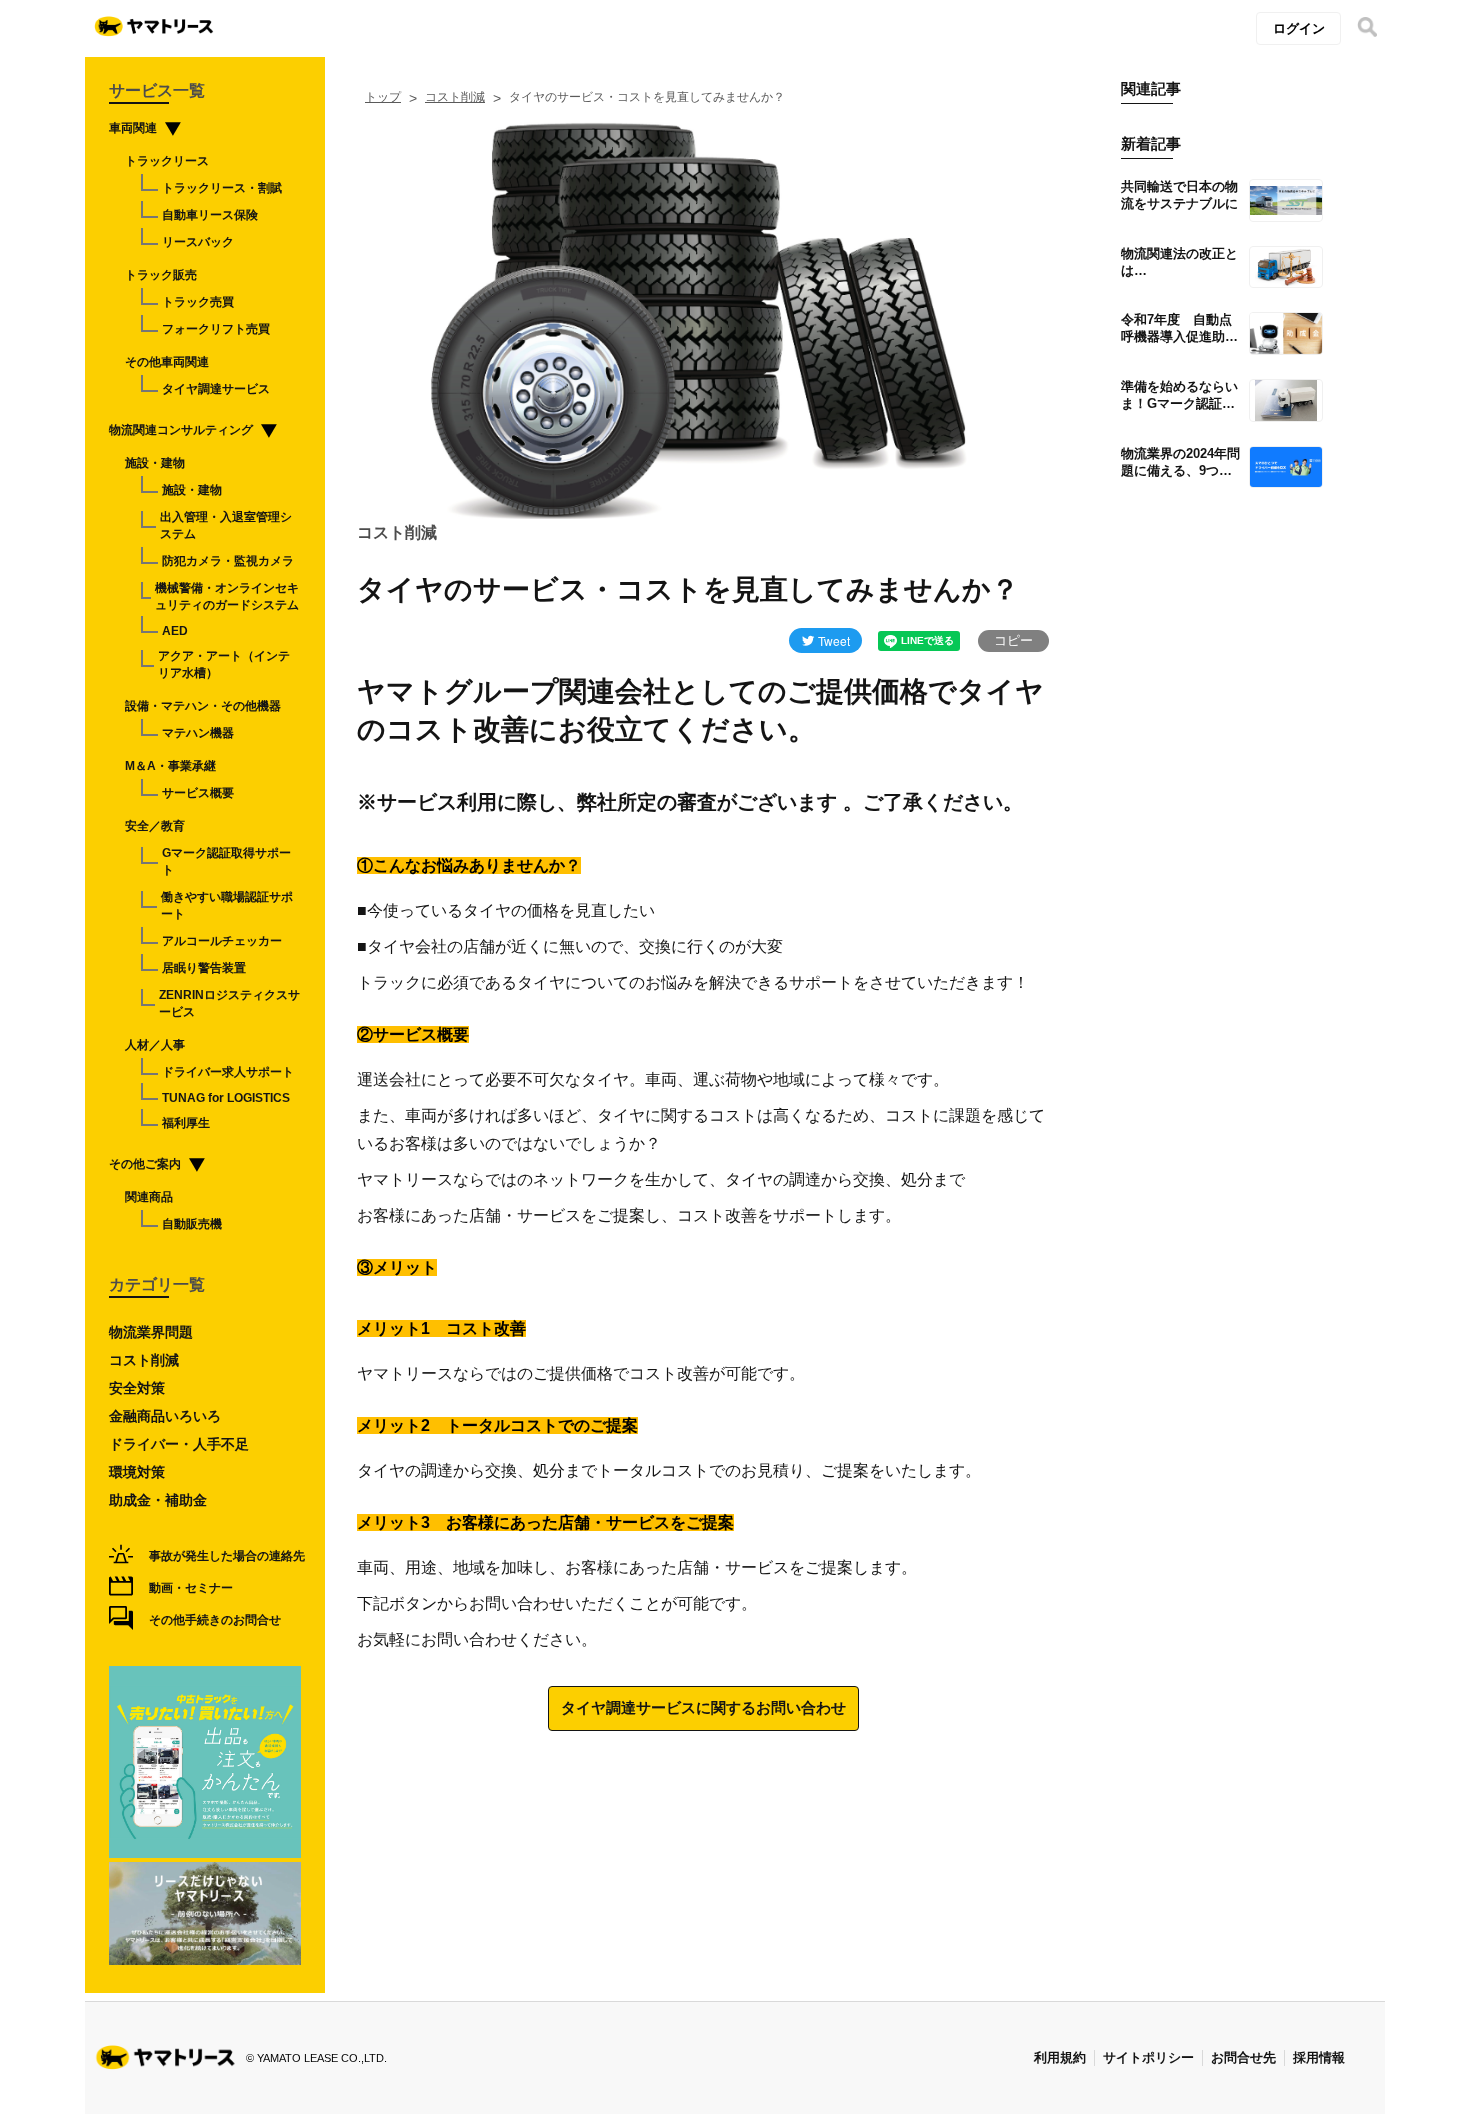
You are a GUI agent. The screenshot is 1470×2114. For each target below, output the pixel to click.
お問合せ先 (1243, 2057)
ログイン (1299, 28)
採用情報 (1319, 2057)
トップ (383, 97)
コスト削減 (455, 97)
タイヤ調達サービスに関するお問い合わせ (703, 1707)
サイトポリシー (1148, 2057)
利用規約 (1060, 2057)
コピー (1013, 640)
